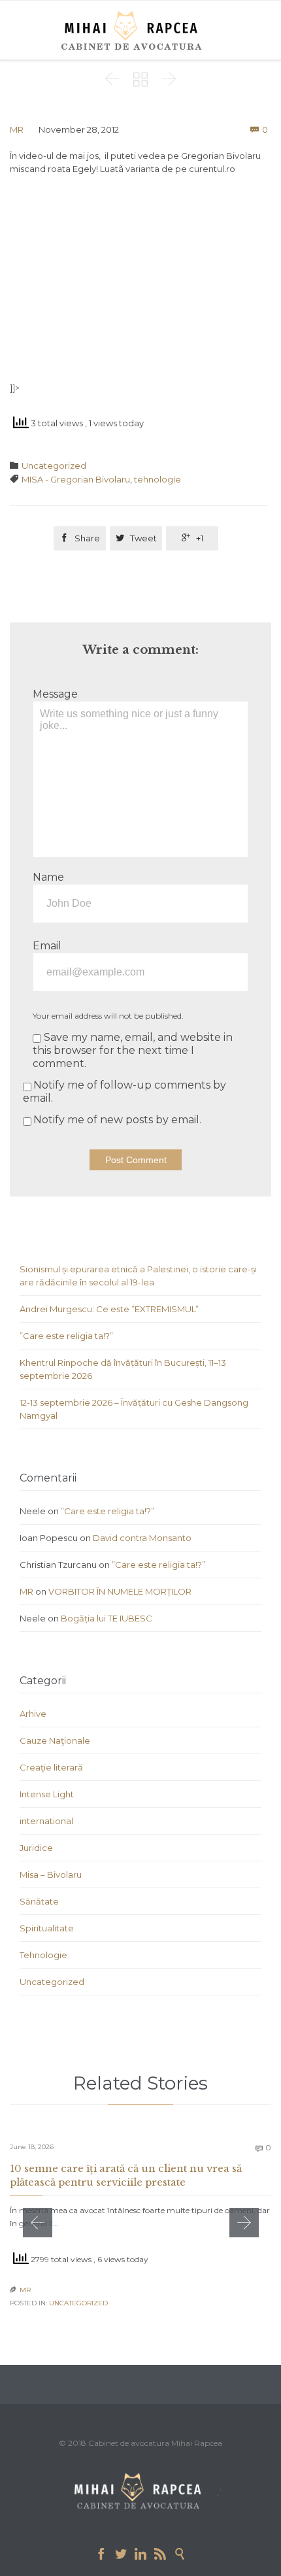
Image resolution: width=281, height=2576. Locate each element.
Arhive (33, 1714)
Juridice (36, 1848)
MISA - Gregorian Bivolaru (76, 479)
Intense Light (47, 1794)
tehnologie (157, 479)
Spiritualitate (47, 1928)
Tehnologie (43, 1955)
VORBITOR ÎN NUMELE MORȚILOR (120, 1591)
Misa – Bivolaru (51, 1874)
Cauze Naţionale (55, 1740)
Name (48, 877)
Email (47, 946)
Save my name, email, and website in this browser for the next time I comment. (133, 1050)
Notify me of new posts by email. (117, 1120)
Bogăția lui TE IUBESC (107, 1618)
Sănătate (39, 1901)
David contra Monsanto (142, 1538)
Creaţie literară (51, 1767)
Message (55, 694)
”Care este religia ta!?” (66, 1336)
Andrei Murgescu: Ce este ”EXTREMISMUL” (109, 1309)
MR (17, 129)
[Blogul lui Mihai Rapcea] (134, 30)
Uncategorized (54, 466)
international (46, 1821)
